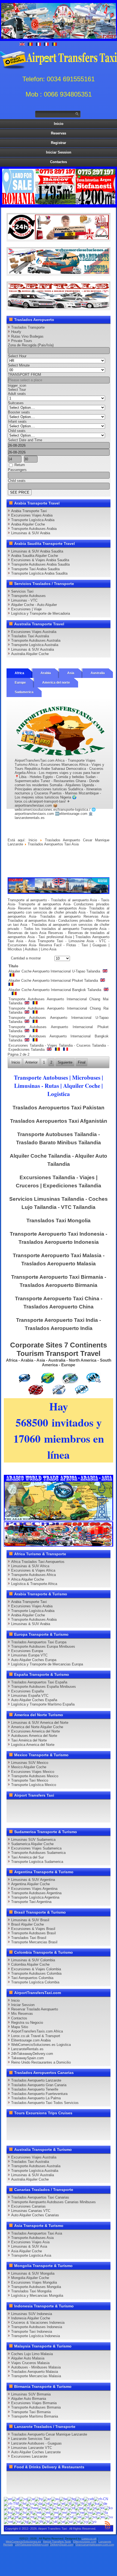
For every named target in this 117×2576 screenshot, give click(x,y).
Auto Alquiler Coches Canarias (35, 2215)
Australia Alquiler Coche (30, 654)
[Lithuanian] (29, 2512)
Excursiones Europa (27, 1651)
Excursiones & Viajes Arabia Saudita (40, 560)
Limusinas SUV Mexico (30, 1763)
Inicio (59, 124)
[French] (81, 2503)
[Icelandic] (64, 2508)
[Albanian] (23, 2499)
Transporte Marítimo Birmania (35, 2416)
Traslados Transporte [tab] (28, 327)
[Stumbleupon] (33, 1816)
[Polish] (7, 2517)
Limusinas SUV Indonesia (32, 2314)
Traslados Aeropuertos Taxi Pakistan (59, 1108)
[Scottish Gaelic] (54, 2517)
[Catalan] (80, 2499)
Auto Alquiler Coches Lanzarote (36, 2452)
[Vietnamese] (76, 2521)
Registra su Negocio (27, 2023)
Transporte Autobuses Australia (36, 640)
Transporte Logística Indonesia (36, 2336)
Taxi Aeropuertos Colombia (32, 1978)
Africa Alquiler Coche (28, 1579)
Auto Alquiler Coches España (34, 1700)
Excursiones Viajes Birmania (34, 2403)
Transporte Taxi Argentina (31, 1902)
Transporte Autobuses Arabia (34, 529)
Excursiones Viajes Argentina (34, 1889)
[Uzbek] (69, 2521)
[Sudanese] (109, 2517)
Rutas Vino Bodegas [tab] (27, 336)
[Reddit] (23, 1816)
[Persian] (104, 2512)
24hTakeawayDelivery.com (32, 2054)
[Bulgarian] (72, 2499)
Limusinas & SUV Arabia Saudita (37, 551)
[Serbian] (62, 2517)
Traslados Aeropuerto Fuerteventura (39, 2094)
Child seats (17, 431)
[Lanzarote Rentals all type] (58, 307)
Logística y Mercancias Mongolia (37, 2296)
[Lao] (16, 2512)
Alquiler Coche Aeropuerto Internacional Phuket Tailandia (54, 981)
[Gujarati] (15, 2508)
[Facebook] (13, 1806)
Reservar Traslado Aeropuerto (35, 2009)
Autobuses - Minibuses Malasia (36, 2367)
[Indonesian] (71, 2508)
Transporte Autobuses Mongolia (36, 2287)
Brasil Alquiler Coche (27, 1924)
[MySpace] (85, 1816)
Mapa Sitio (20, 2027)
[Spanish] (101, 2517)
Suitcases (16, 403)
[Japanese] (93, 2508)
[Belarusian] (63, 2499)
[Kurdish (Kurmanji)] (8, 2512)
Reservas (59, 133)
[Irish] (79, 2508)
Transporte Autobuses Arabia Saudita (40, 564)
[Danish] (38, 2503)
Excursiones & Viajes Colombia (36, 1969)
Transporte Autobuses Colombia (36, 1973)
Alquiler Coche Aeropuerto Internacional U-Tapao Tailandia (55, 971)
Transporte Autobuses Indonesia (37, 2327)
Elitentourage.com (85, 2542)
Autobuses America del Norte (34, 1736)
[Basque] (55, 2499)
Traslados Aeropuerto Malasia (35, 2372)
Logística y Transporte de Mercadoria (41, 613)
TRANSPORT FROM (24, 375)
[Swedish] (17, 2521)
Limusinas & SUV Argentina (33, 1880)
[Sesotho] (70, 2517)
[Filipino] (68, 2503)
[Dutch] (46, 2503)
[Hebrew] (42, 2508)
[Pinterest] (75, 1806)
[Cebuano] (89, 2499)
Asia (71, 673)
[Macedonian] (37, 2512)
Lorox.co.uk (89, 2539)
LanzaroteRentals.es (27, 2049)
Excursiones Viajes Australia (34, 632)
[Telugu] (32, 2521)
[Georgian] (95, 2503)
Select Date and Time (25, 440)
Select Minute (19, 365)
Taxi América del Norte (29, 1740)
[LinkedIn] (85, 1806)
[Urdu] (61, 2521)
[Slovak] (77, 2517)
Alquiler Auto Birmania (29, 2399)
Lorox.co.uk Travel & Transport (36, 2036)
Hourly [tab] (16, 332)
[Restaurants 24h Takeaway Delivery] (58, 238)
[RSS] (54, 1816)
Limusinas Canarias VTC (31, 2211)
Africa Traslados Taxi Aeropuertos (38, 1562)
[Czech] (30, 2503)
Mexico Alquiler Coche (29, 1767)
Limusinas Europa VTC (29, 1655)
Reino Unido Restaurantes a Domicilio (41, 2062)
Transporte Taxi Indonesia (32, 2332)
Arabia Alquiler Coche (28, 524)
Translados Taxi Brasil (29, 1938)
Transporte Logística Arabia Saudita (39, 573)
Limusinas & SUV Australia (33, 649)
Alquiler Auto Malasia (28, 2358)
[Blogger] (13, 1816)
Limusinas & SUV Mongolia (33, 2273)
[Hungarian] (57, 2508)
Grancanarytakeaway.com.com (95, 2545)
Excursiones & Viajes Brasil (33, 1929)
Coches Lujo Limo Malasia (32, 2354)
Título (13, 966)
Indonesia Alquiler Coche (31, 2318)
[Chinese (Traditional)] (11, 2503)
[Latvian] (23, 2512)
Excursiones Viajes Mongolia (34, 2282)
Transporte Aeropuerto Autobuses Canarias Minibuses (53, 2202)
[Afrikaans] (16, 2499)
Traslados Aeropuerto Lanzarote (36, 2080)
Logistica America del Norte (33, 1745)
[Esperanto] (53, 2503)
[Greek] (7, 2508)
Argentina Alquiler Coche (30, 1884)
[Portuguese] (15, 2517)
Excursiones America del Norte (36, 1731)
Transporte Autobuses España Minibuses (44, 1687)
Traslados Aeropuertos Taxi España (39, 1682)
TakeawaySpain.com (27, 2058)
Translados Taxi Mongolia (59, 1221)
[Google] (33, 1806)
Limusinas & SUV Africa (30, 1566)
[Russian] (37, 2517)
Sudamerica (24, 692)
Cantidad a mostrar (26, 958)
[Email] (44, 1816)
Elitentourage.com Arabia (31, 2040)
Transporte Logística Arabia (33, 520)
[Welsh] (84, 2521)
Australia (98, 673)
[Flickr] (75, 1816)
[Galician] (87, 2503)
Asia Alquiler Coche (27, 2251)
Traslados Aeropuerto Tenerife (35, 2089)
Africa (19, 673)
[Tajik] (24, 2521)
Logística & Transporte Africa (34, 1584)
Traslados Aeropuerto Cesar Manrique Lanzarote (49, 2434)
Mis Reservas (22, 2014)
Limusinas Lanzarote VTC (32, 2448)
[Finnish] (74, 2503)
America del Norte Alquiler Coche (37, 1727)
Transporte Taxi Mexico (30, 1780)
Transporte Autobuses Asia (32, 2238)
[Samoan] (46, 2517)
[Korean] (109, 2508)
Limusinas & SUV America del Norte (40, 1723)
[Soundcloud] (54, 1806)
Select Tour (17, 390)
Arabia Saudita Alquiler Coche (35, 556)
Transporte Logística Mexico (34, 1785)
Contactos (59, 162)
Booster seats (19, 412)
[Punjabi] (22, 2517)
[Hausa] (23, 2508)
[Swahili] (8, 2521)
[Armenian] (39, 2499)
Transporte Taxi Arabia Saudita (35, 569)
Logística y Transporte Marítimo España (43, 1704)
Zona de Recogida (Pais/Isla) (31, 345)
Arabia (46, 673)
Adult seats (17, 394)
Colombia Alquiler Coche (30, 1964)
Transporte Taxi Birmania (31, 2412)
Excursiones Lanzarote (29, 2456)
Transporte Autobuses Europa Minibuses (43, 1646)
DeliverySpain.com (62, 2545)
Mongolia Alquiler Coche (30, 2278)
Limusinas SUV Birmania (31, 2394)
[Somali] (93, 2517)
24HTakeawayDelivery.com (32, 2545)
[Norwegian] (88, 2512)
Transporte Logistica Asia (31, 2255)
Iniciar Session (59, 152)
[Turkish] (46, 2521)
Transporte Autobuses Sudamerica (38, 1853)
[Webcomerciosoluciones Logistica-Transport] (58, 273)
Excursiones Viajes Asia (30, 2242)
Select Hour (17, 356)
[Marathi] (62, 2512)
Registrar (59, 143)
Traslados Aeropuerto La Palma (36, 2098)
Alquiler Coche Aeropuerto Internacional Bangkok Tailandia (55, 990)
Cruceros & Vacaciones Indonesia (38, 2323)
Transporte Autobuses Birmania (36, 2407)
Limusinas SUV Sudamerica (33, 1840)
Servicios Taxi (22, 591)
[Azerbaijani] (47, 2499)
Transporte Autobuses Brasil (33, 1933)
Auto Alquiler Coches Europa (34, 1660)
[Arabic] (31, 2499)
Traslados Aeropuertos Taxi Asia (37, 2233)
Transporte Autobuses (28, 596)
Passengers (17, 470)
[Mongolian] (71, 2512)
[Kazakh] (100, 2508)
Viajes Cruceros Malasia (30, 2363)
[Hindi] (49, 2508)
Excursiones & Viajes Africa (33, 1570)
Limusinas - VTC (24, 600)
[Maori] (54, 2512)
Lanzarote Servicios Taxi (31, 2439)
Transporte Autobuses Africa (33, 1575)
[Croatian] (22, 2503)
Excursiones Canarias (28, 2206)
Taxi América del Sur (27, 1857)
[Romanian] (30, 2517)
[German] (103, 2503)
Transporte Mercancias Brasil (34, 1942)
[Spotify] (64, 1816)
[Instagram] (64, 1806)
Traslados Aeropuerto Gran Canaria (39, 2085)
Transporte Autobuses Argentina (36, 1893)
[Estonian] (61, 2503)
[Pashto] (96, 2512)
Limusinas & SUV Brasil (30, 1920)
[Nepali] (80, 2512)
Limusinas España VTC (30, 1696)
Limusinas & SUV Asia (29, 2246)
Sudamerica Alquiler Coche (32, 1844)
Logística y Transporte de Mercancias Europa (47, 1664)
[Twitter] (23, 1806)
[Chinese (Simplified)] (101, 2499)
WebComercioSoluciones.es (23, 2542)
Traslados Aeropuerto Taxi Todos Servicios (45, 2103)
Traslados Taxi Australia (30, 636)
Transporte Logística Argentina (35, 1897)
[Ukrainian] (53, 2521)
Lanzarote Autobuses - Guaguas (36, 2443)
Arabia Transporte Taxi (29, 511)
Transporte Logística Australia (35, 645)
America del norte (56, 683)
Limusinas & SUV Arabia (31, 533)
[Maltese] (46, 2512)
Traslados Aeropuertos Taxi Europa (39, 1642)
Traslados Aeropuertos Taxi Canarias (40, 2197)
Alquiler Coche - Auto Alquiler (34, 605)
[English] (8, 2499)
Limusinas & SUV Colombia (33, 1960)
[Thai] (39, 2521)
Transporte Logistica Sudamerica (37, 1862)
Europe (20, 683)
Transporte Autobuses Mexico (35, 1776)
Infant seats (17, 421)
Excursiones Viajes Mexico (33, 1772)
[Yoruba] (92, 2521)
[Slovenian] (85, 2517)
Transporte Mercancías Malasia (36, 2376)
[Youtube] (44, 1806)
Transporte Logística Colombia (35, 1982)
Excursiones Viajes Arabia (32, 515)
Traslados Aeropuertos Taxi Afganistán (59, 1121)
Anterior (31, 1062)
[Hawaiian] (33, 2508)
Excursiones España (27, 1691)
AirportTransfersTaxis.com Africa (37, 2031)
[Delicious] (95, 1806)
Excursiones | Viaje (26, 609)
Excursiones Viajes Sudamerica (36, 1848)
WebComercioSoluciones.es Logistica (41, 2045)
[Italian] (86, 2508)
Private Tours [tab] (22, 341)
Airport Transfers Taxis (57, 2542)
